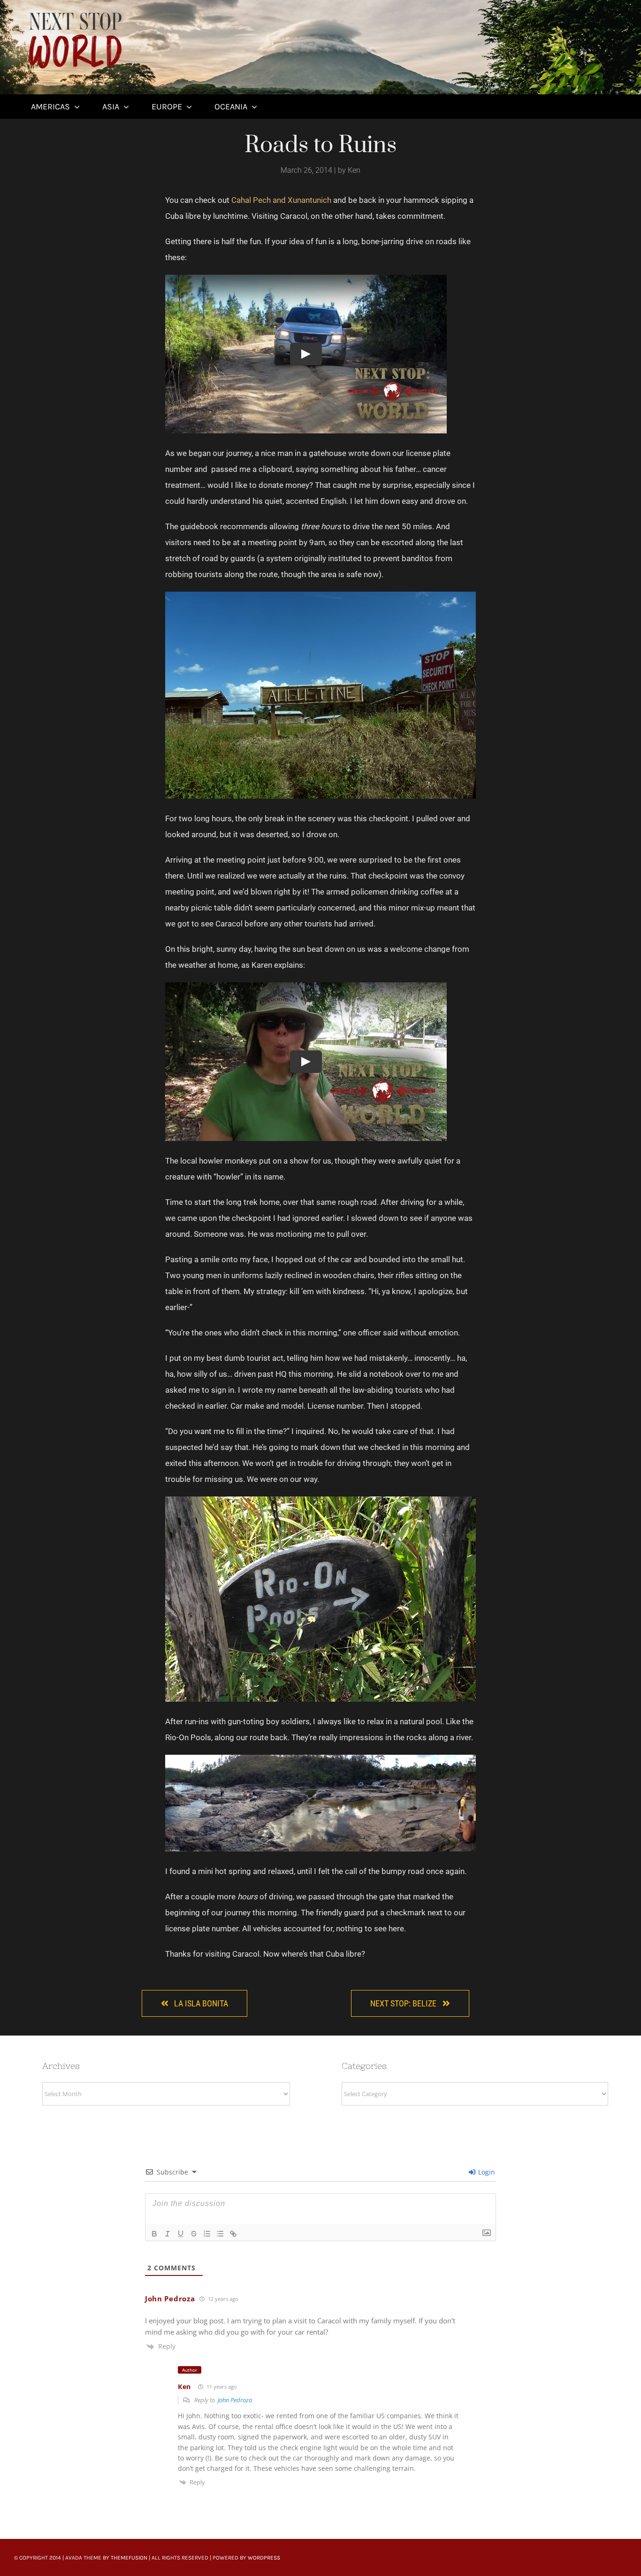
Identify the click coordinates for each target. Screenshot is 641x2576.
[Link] (233, 2234)
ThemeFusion (129, 2558)
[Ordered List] (207, 2234)
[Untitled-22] (75, 13)
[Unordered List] (220, 2234)
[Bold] (154, 2234)
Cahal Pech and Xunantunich (281, 200)
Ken (184, 2387)
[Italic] (168, 2234)
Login (486, 2172)
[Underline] (181, 2234)
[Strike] (194, 2234)
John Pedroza (170, 2298)
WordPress (264, 2558)
